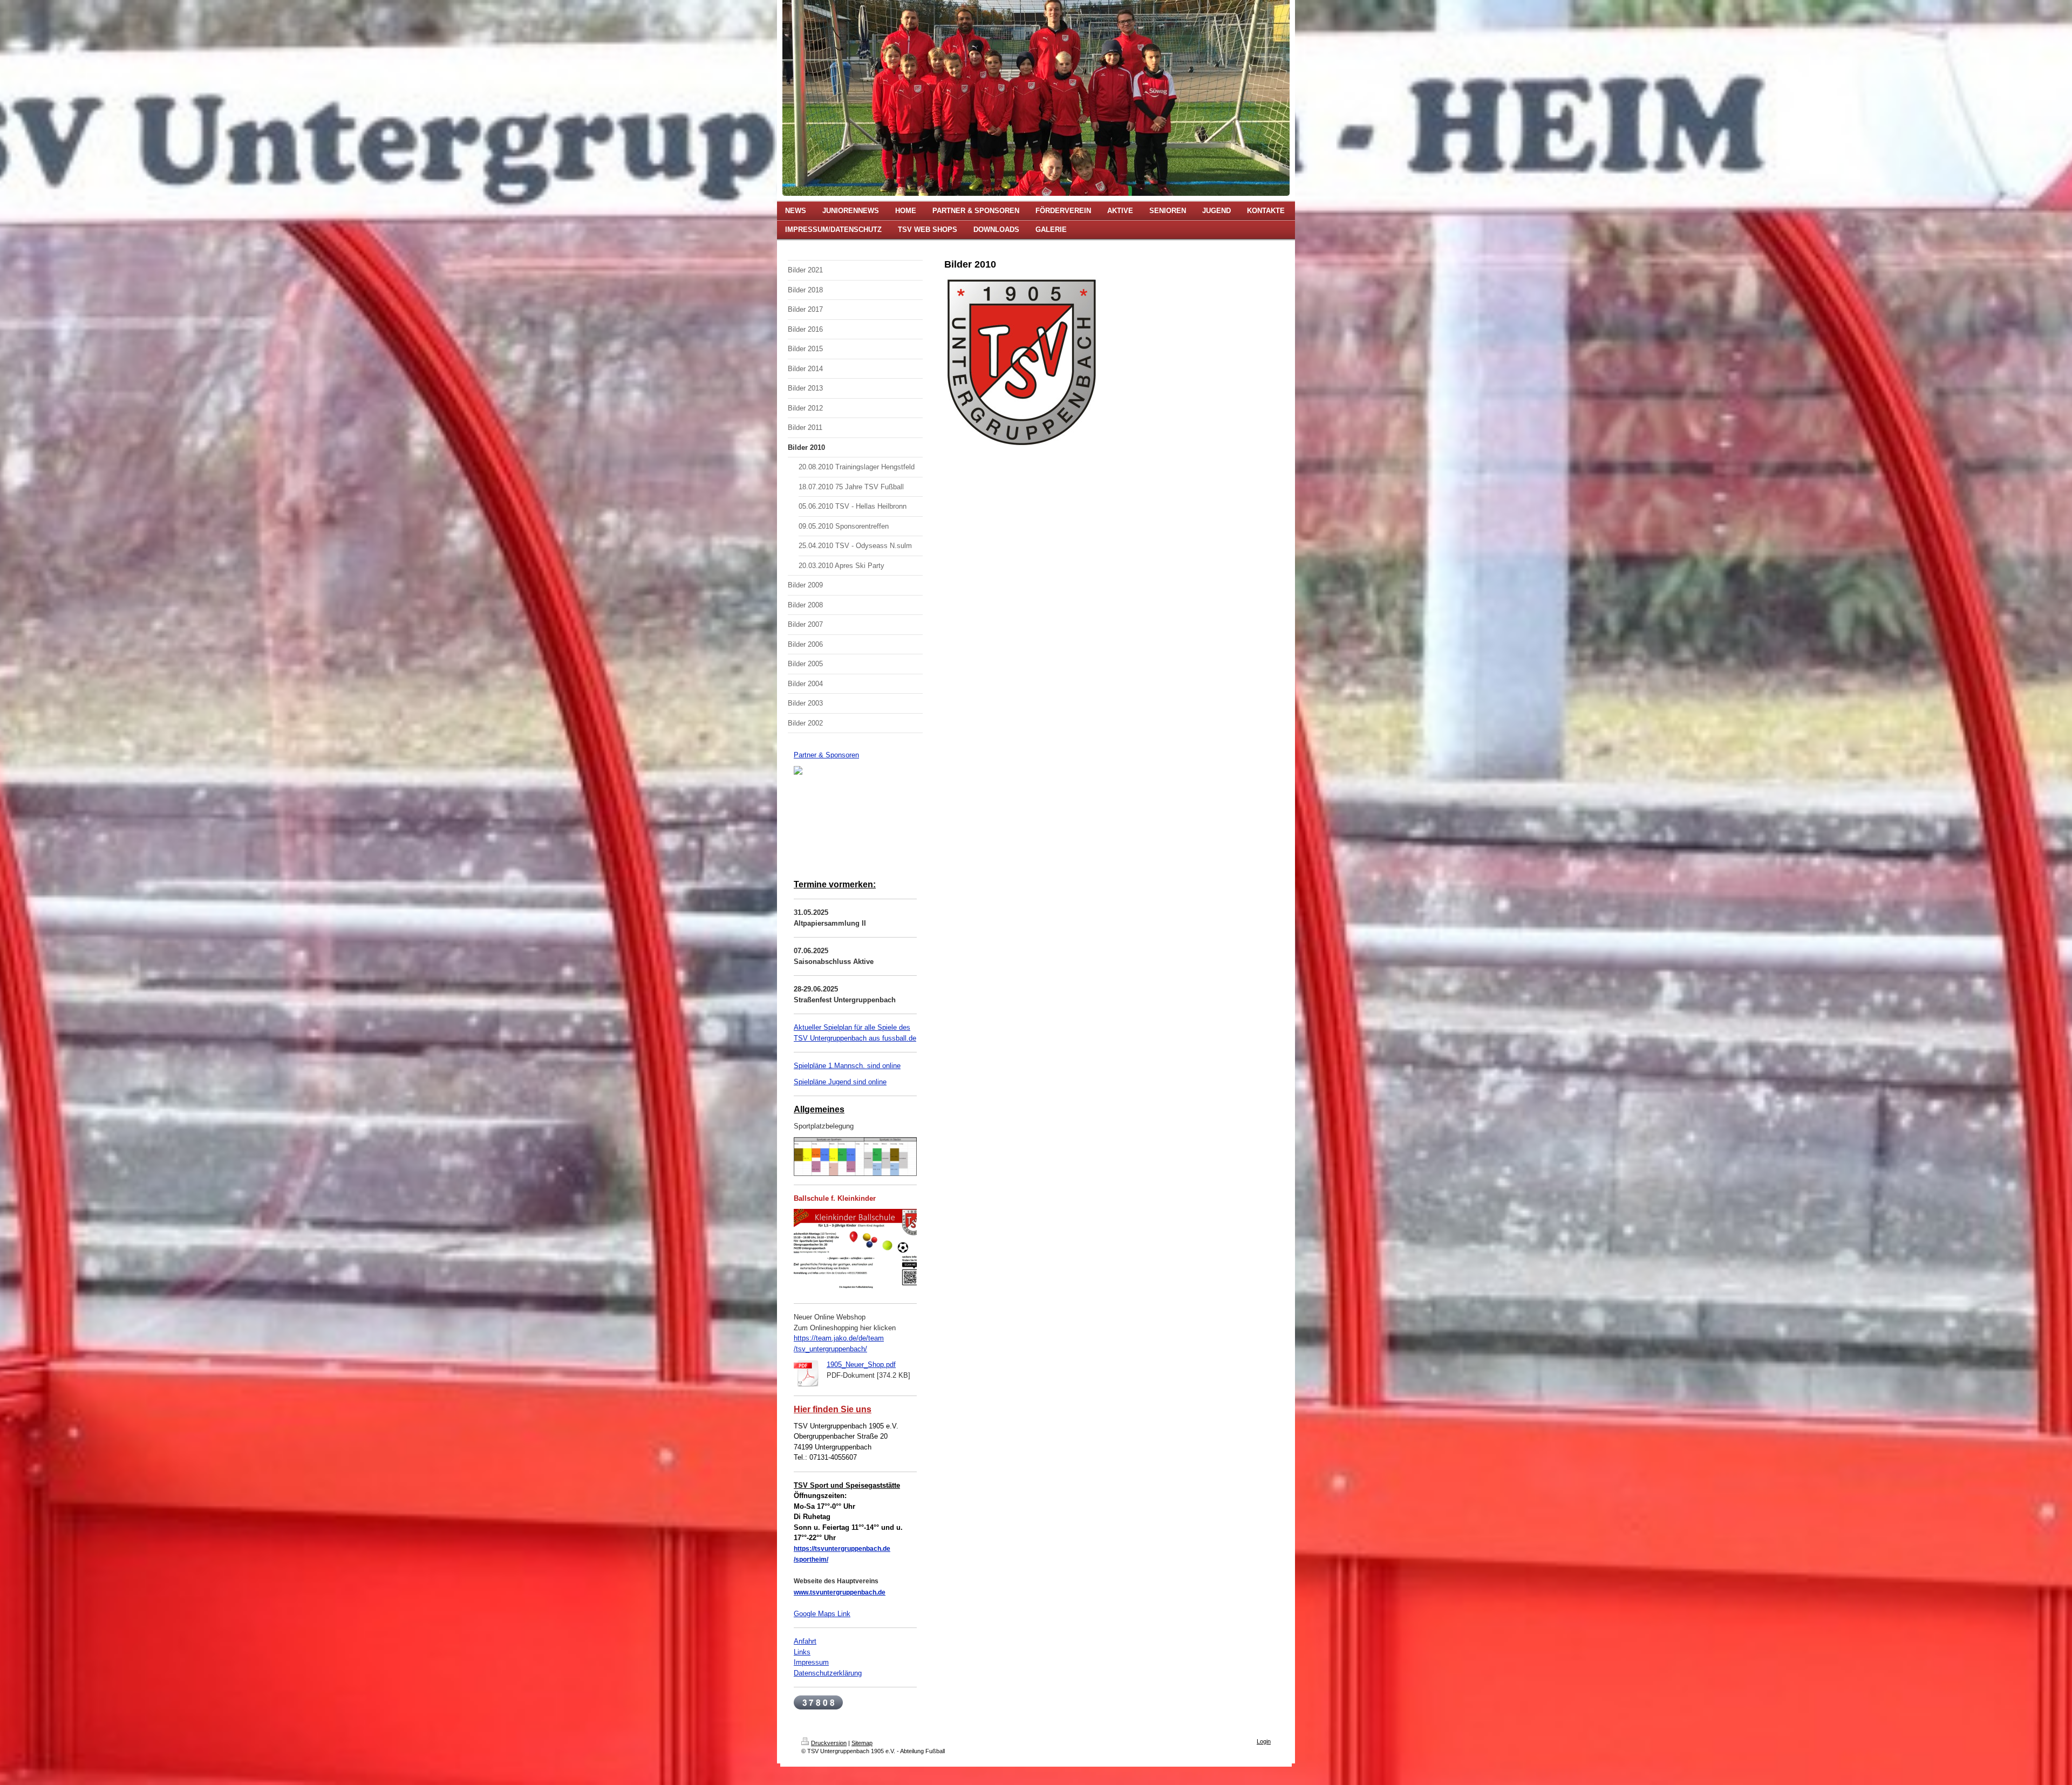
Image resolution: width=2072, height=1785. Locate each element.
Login (1264, 1741)
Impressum (811, 1662)
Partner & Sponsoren (826, 755)
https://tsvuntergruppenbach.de (842, 1549)
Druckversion (829, 1743)
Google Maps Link (822, 1614)
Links (802, 1652)
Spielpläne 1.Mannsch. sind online (847, 1066)
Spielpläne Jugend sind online (840, 1082)
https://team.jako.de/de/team (839, 1338)
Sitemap (862, 1743)
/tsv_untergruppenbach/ (830, 1349)
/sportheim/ (811, 1560)
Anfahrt (805, 1641)
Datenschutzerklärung (828, 1673)
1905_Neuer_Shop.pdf (861, 1365)
